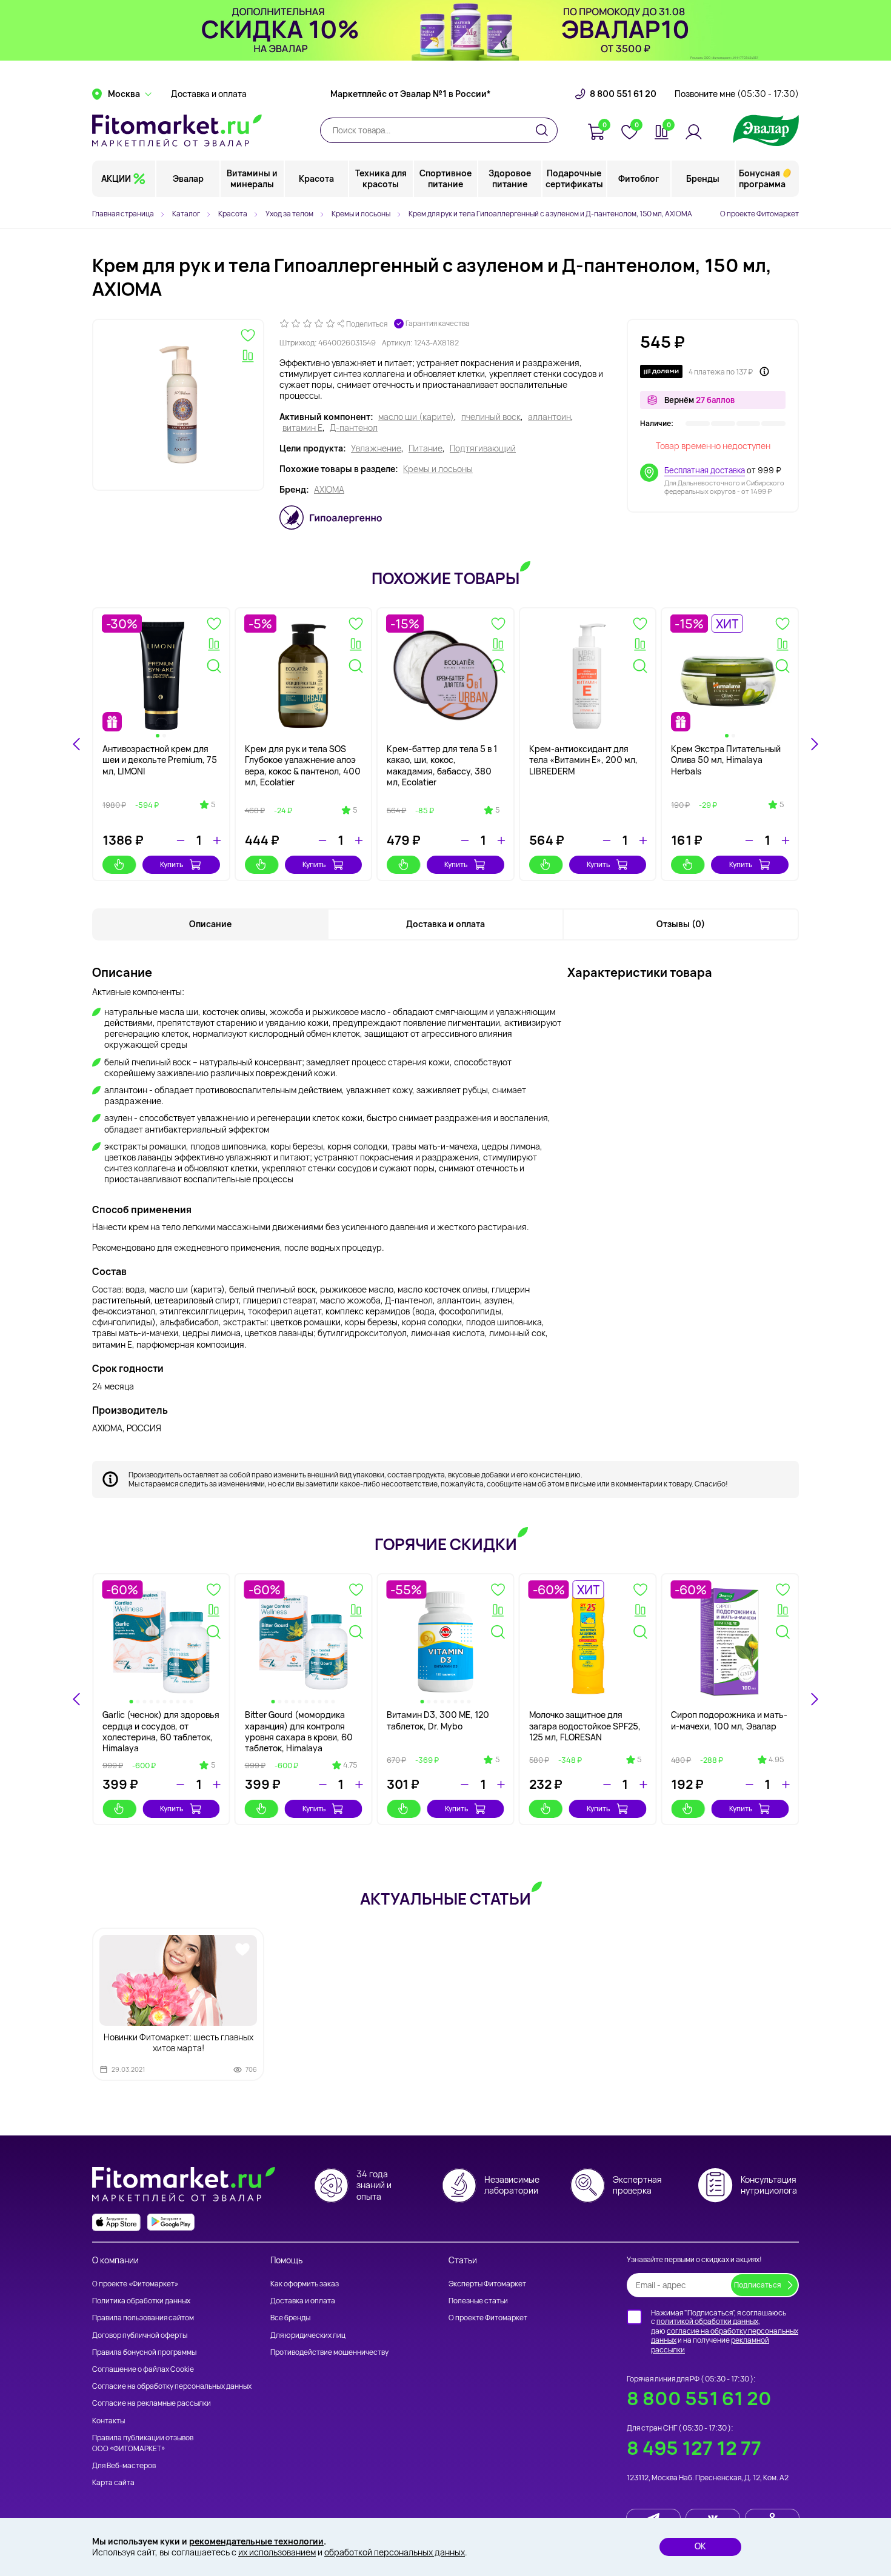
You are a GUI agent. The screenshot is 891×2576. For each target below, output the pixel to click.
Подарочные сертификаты (574, 178)
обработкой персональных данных (395, 2552)
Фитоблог (639, 178)
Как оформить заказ (305, 2284)
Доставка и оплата (209, 94)
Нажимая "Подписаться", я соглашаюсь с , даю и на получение (725, 2331)
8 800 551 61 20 (623, 94)
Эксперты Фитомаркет (487, 2284)
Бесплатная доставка (705, 470)
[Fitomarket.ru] (177, 130)
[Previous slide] (77, 1699)
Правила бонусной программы (144, 2352)
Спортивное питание (446, 178)
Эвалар (188, 178)
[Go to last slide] (77, 744)
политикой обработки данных (707, 2321)
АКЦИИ (116, 178)
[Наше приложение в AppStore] (116, 2222)
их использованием (277, 2552)
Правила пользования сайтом (143, 2318)
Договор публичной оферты (140, 2335)
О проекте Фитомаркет (759, 214)
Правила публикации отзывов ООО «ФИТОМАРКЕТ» (143, 2443)
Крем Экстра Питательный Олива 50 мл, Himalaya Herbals (726, 760)
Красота (316, 178)
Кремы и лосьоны (438, 469)
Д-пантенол (354, 428)
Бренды (703, 178)
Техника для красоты (381, 178)
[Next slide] (814, 744)
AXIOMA (329, 490)
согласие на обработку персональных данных (725, 2336)
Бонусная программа (762, 178)
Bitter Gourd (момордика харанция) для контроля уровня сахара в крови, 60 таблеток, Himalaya (299, 1731)
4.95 (776, 1760)
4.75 (350, 1765)
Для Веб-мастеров (124, 2465)
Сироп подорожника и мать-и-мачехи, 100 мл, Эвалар (729, 1720)
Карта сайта (113, 2482)
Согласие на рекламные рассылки (152, 2403)
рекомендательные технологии (256, 2541)
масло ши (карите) (416, 417)
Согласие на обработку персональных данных (172, 2386)
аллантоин (549, 417)
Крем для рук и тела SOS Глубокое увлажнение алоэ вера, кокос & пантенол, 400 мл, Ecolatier (303, 765)
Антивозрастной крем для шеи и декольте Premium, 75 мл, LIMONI (160, 760)
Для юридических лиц (308, 2335)
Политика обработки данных (141, 2301)
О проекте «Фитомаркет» (135, 2284)
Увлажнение (376, 448)
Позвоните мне (737, 94)
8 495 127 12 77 (694, 2448)
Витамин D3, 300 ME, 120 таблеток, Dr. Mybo (438, 1720)
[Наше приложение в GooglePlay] (171, 2222)
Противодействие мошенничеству (329, 2352)
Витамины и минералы (252, 178)
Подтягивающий (483, 448)
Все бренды (290, 2318)
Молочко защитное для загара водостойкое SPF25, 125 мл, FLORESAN (585, 1726)
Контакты (108, 2421)
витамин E (302, 428)
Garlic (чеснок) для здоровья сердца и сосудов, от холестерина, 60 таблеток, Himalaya (161, 1731)
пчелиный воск (491, 417)
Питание (425, 448)
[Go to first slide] (814, 1699)
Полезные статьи (478, 2301)
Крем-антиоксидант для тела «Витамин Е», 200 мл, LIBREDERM (583, 760)
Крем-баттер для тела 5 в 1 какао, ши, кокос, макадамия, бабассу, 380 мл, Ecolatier (442, 765)
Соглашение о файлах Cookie (143, 2369)
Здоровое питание (510, 178)
